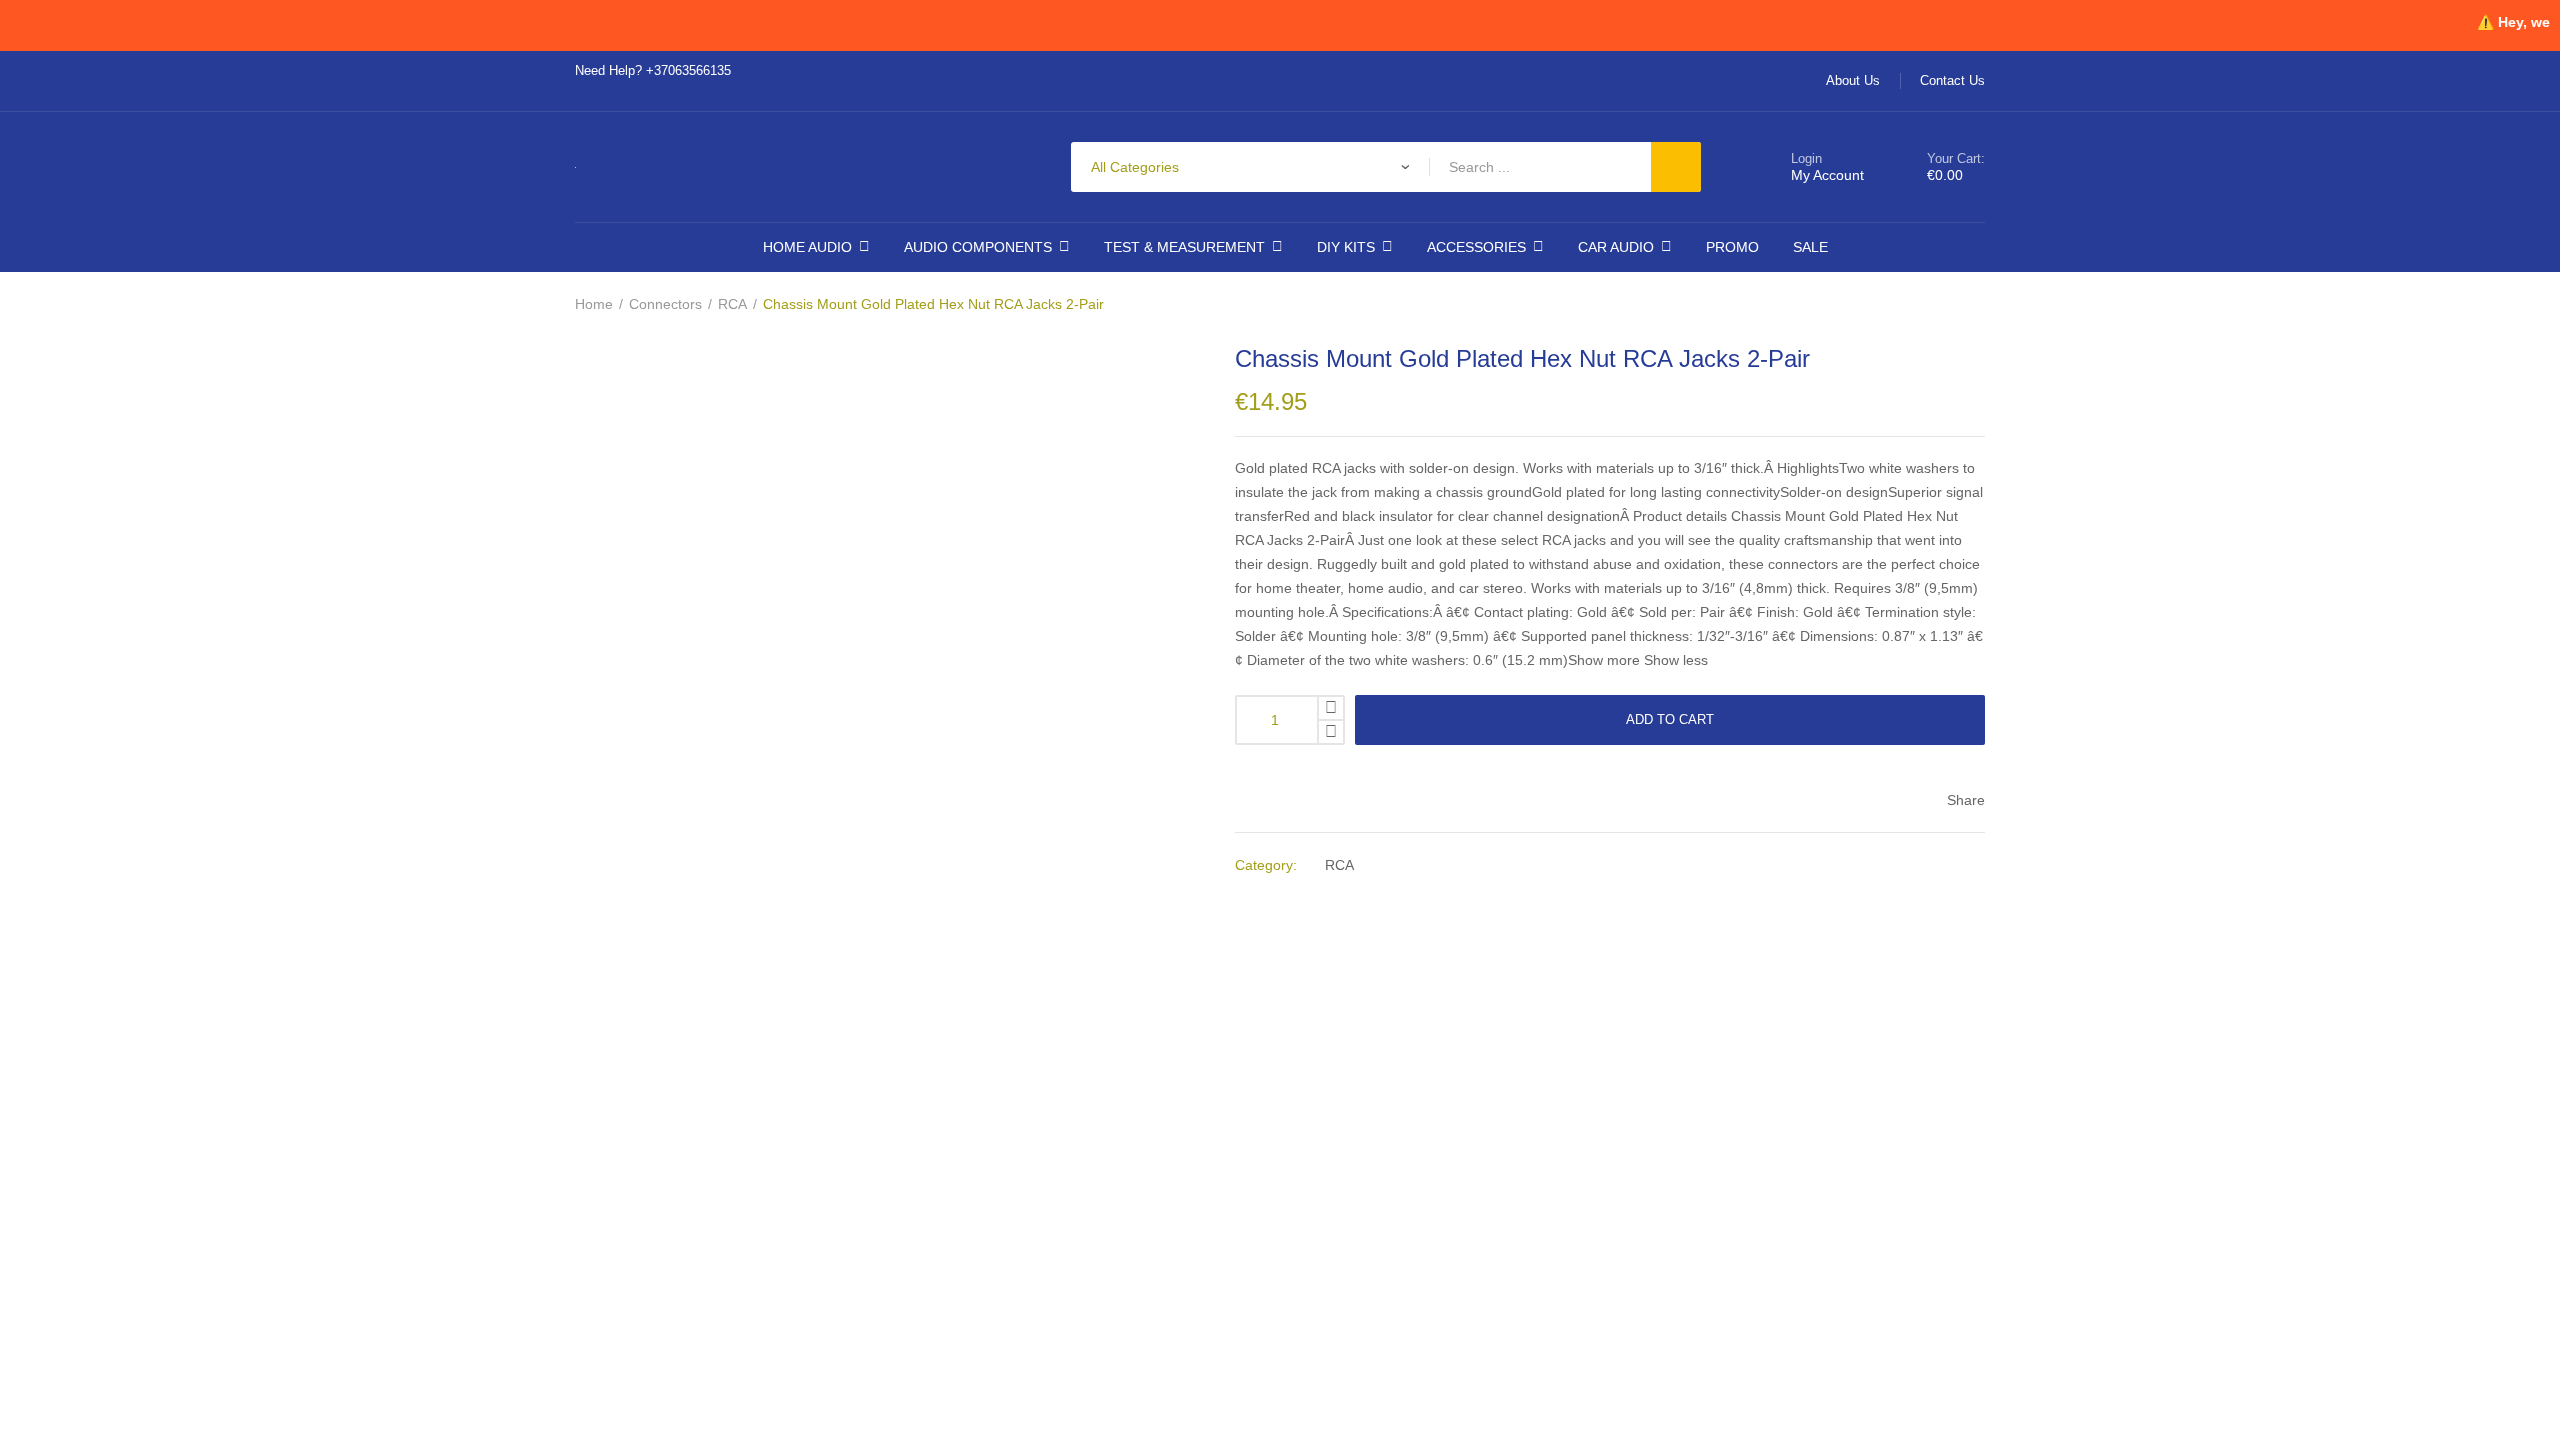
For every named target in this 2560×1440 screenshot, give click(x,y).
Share (1964, 800)
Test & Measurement (1183, 247)
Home (594, 304)
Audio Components (979, 247)
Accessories (1473, 247)
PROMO (1725, 247)
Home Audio (813, 247)
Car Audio (1611, 247)
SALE (1802, 247)
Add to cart (1670, 720)
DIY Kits (1344, 247)
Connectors (670, 304)
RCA (740, 304)
